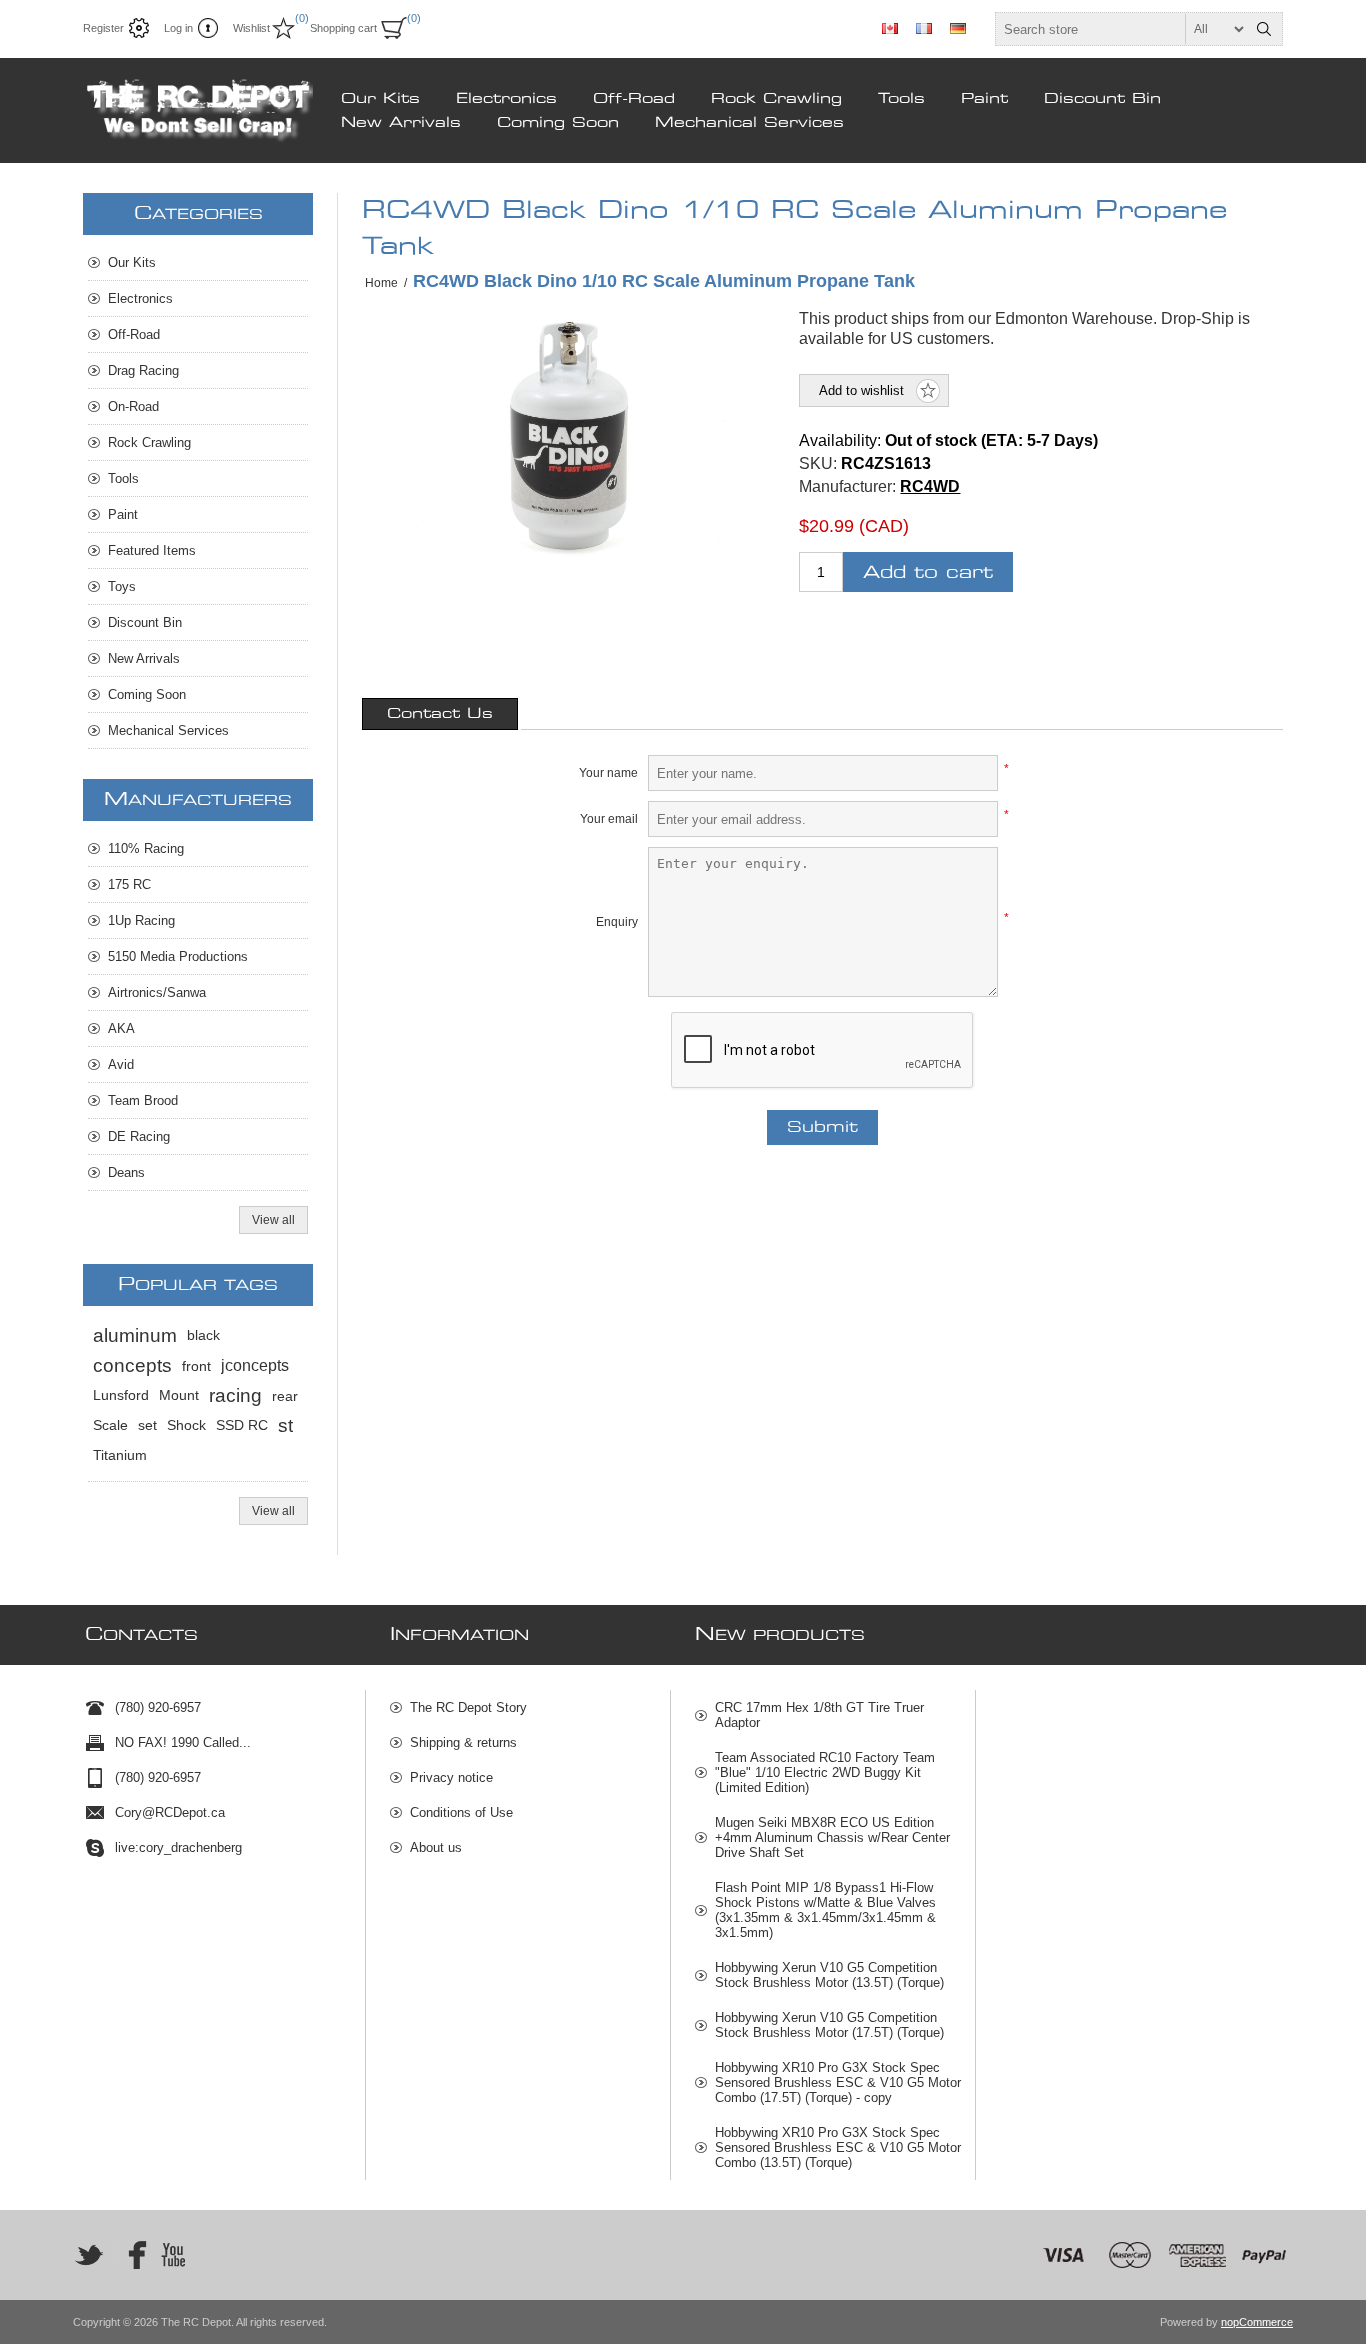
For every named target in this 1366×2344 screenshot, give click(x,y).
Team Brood (143, 1100)
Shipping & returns (463, 1742)
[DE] (958, 28)
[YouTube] (173, 2255)
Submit (822, 1127)
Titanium (120, 1455)
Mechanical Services (749, 123)
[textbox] (1121, 29)
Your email (609, 819)
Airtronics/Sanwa (157, 992)
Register (103, 28)
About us (436, 1847)
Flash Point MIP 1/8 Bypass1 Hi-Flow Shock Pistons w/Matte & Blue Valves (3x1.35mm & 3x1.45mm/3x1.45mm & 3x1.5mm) (825, 1910)
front (196, 1366)
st (285, 1425)
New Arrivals (401, 123)
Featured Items (152, 550)
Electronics (506, 99)
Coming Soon (558, 123)
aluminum (135, 1335)
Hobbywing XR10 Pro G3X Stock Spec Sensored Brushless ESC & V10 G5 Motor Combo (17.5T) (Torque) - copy (838, 2082)
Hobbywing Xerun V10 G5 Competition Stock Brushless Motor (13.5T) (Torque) (829, 1975)
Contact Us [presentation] (440, 714)
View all (273, 1220)
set (147, 1425)
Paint (984, 99)
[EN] (890, 28)
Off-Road (634, 99)
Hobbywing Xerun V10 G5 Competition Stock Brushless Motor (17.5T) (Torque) (829, 2025)
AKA (121, 1028)
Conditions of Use (461, 1812)
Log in (178, 28)
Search (1264, 29)
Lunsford (121, 1395)
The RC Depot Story (468, 1707)
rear (285, 1396)
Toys (122, 586)
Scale (110, 1425)
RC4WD (930, 486)
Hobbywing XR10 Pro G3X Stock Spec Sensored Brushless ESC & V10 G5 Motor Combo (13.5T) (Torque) (838, 2147)
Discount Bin (1102, 99)
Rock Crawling (776, 99)
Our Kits (380, 99)
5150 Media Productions (178, 956)
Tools (901, 99)
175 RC (129, 884)
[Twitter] (89, 2255)
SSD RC (242, 1425)
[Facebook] (131, 2255)
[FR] (924, 28)
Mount (179, 1395)
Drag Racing (143, 370)
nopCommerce (1257, 2322)
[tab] (440, 714)
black (203, 1335)
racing (235, 1395)
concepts (132, 1365)
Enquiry (617, 922)
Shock (186, 1425)
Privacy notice (451, 1777)
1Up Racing (141, 920)
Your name (608, 773)
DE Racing (139, 1136)
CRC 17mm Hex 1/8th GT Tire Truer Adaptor (819, 1715)
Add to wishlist (861, 390)
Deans (126, 1172)
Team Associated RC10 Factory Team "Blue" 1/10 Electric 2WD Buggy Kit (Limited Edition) (825, 1772)
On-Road (133, 406)
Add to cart (928, 572)
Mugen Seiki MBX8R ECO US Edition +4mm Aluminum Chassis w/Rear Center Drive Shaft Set (832, 1837)
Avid (121, 1064)
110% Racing (146, 848)
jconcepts (255, 1365)
